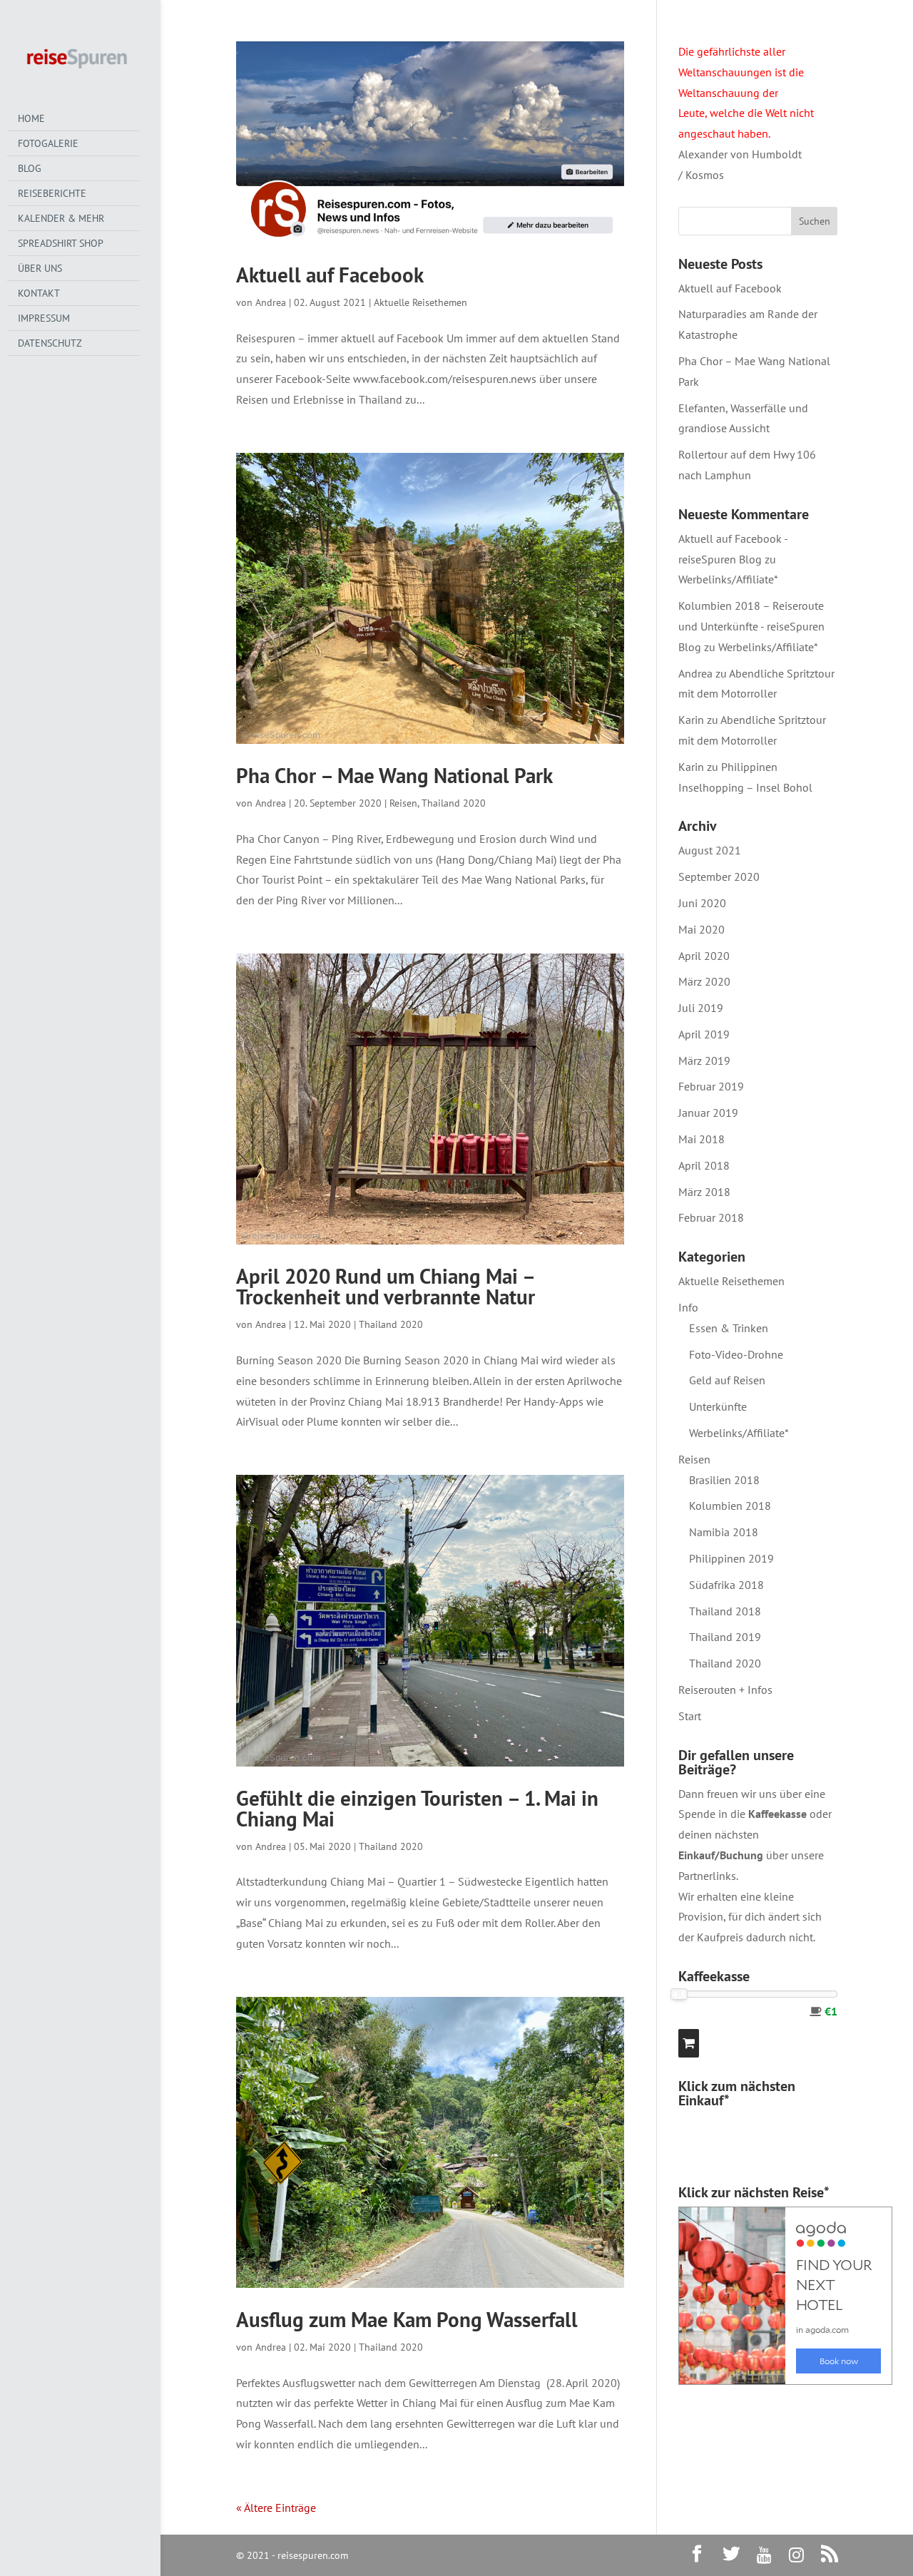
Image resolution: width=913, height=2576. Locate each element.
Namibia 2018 (724, 1532)
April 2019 (704, 1034)
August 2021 (710, 850)
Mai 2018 (702, 1139)
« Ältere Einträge (276, 2508)
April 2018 (704, 1165)
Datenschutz (50, 343)
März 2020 (704, 981)
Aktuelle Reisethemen (420, 302)
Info (688, 1307)
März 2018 (704, 1192)
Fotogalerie (48, 143)
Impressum (44, 318)
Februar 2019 (711, 1086)
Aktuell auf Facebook (330, 275)
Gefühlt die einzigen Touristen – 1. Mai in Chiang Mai (417, 1808)
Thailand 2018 (725, 1611)
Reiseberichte (52, 193)
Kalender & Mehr (61, 218)
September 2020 (719, 876)
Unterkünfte (718, 1406)
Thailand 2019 (725, 1637)
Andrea (271, 302)
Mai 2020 (702, 929)
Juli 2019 (701, 1008)
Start (690, 1716)
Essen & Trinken (729, 1328)
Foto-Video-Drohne (736, 1354)
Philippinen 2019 (731, 1558)
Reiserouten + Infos (725, 1690)
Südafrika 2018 (726, 1585)
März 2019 (704, 1060)
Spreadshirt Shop (61, 243)
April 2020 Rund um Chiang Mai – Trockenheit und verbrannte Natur (386, 1286)
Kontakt (39, 293)
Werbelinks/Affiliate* (728, 579)
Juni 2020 (702, 903)
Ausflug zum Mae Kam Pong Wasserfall (407, 2319)
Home (31, 118)
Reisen (403, 803)
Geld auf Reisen (727, 1380)
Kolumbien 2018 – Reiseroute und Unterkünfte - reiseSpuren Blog (751, 626)
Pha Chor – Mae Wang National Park (394, 775)
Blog (30, 168)
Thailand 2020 (454, 803)
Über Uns (40, 268)
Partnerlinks (707, 1876)
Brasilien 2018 (724, 1480)
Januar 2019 (708, 1113)
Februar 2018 (711, 1217)
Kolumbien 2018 (730, 1506)
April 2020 (704, 956)
